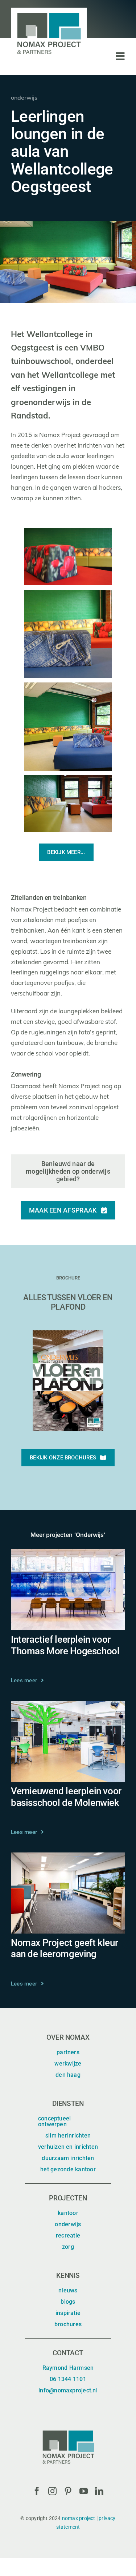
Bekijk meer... (66, 852)
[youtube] (84, 2491)
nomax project (79, 2518)
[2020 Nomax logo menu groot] (49, 11)
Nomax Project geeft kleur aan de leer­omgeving (64, 1948)
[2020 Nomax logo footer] (68, 2429)
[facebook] (37, 2491)
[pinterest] (68, 2491)
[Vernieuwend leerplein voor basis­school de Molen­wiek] (68, 1706)
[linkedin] (99, 2491)
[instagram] (52, 2491)
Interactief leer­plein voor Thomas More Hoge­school (65, 1645)
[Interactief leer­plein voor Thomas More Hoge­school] (68, 1554)
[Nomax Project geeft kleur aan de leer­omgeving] (68, 1857)
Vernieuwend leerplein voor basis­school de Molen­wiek (66, 1797)
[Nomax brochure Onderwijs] (68, 1333)
